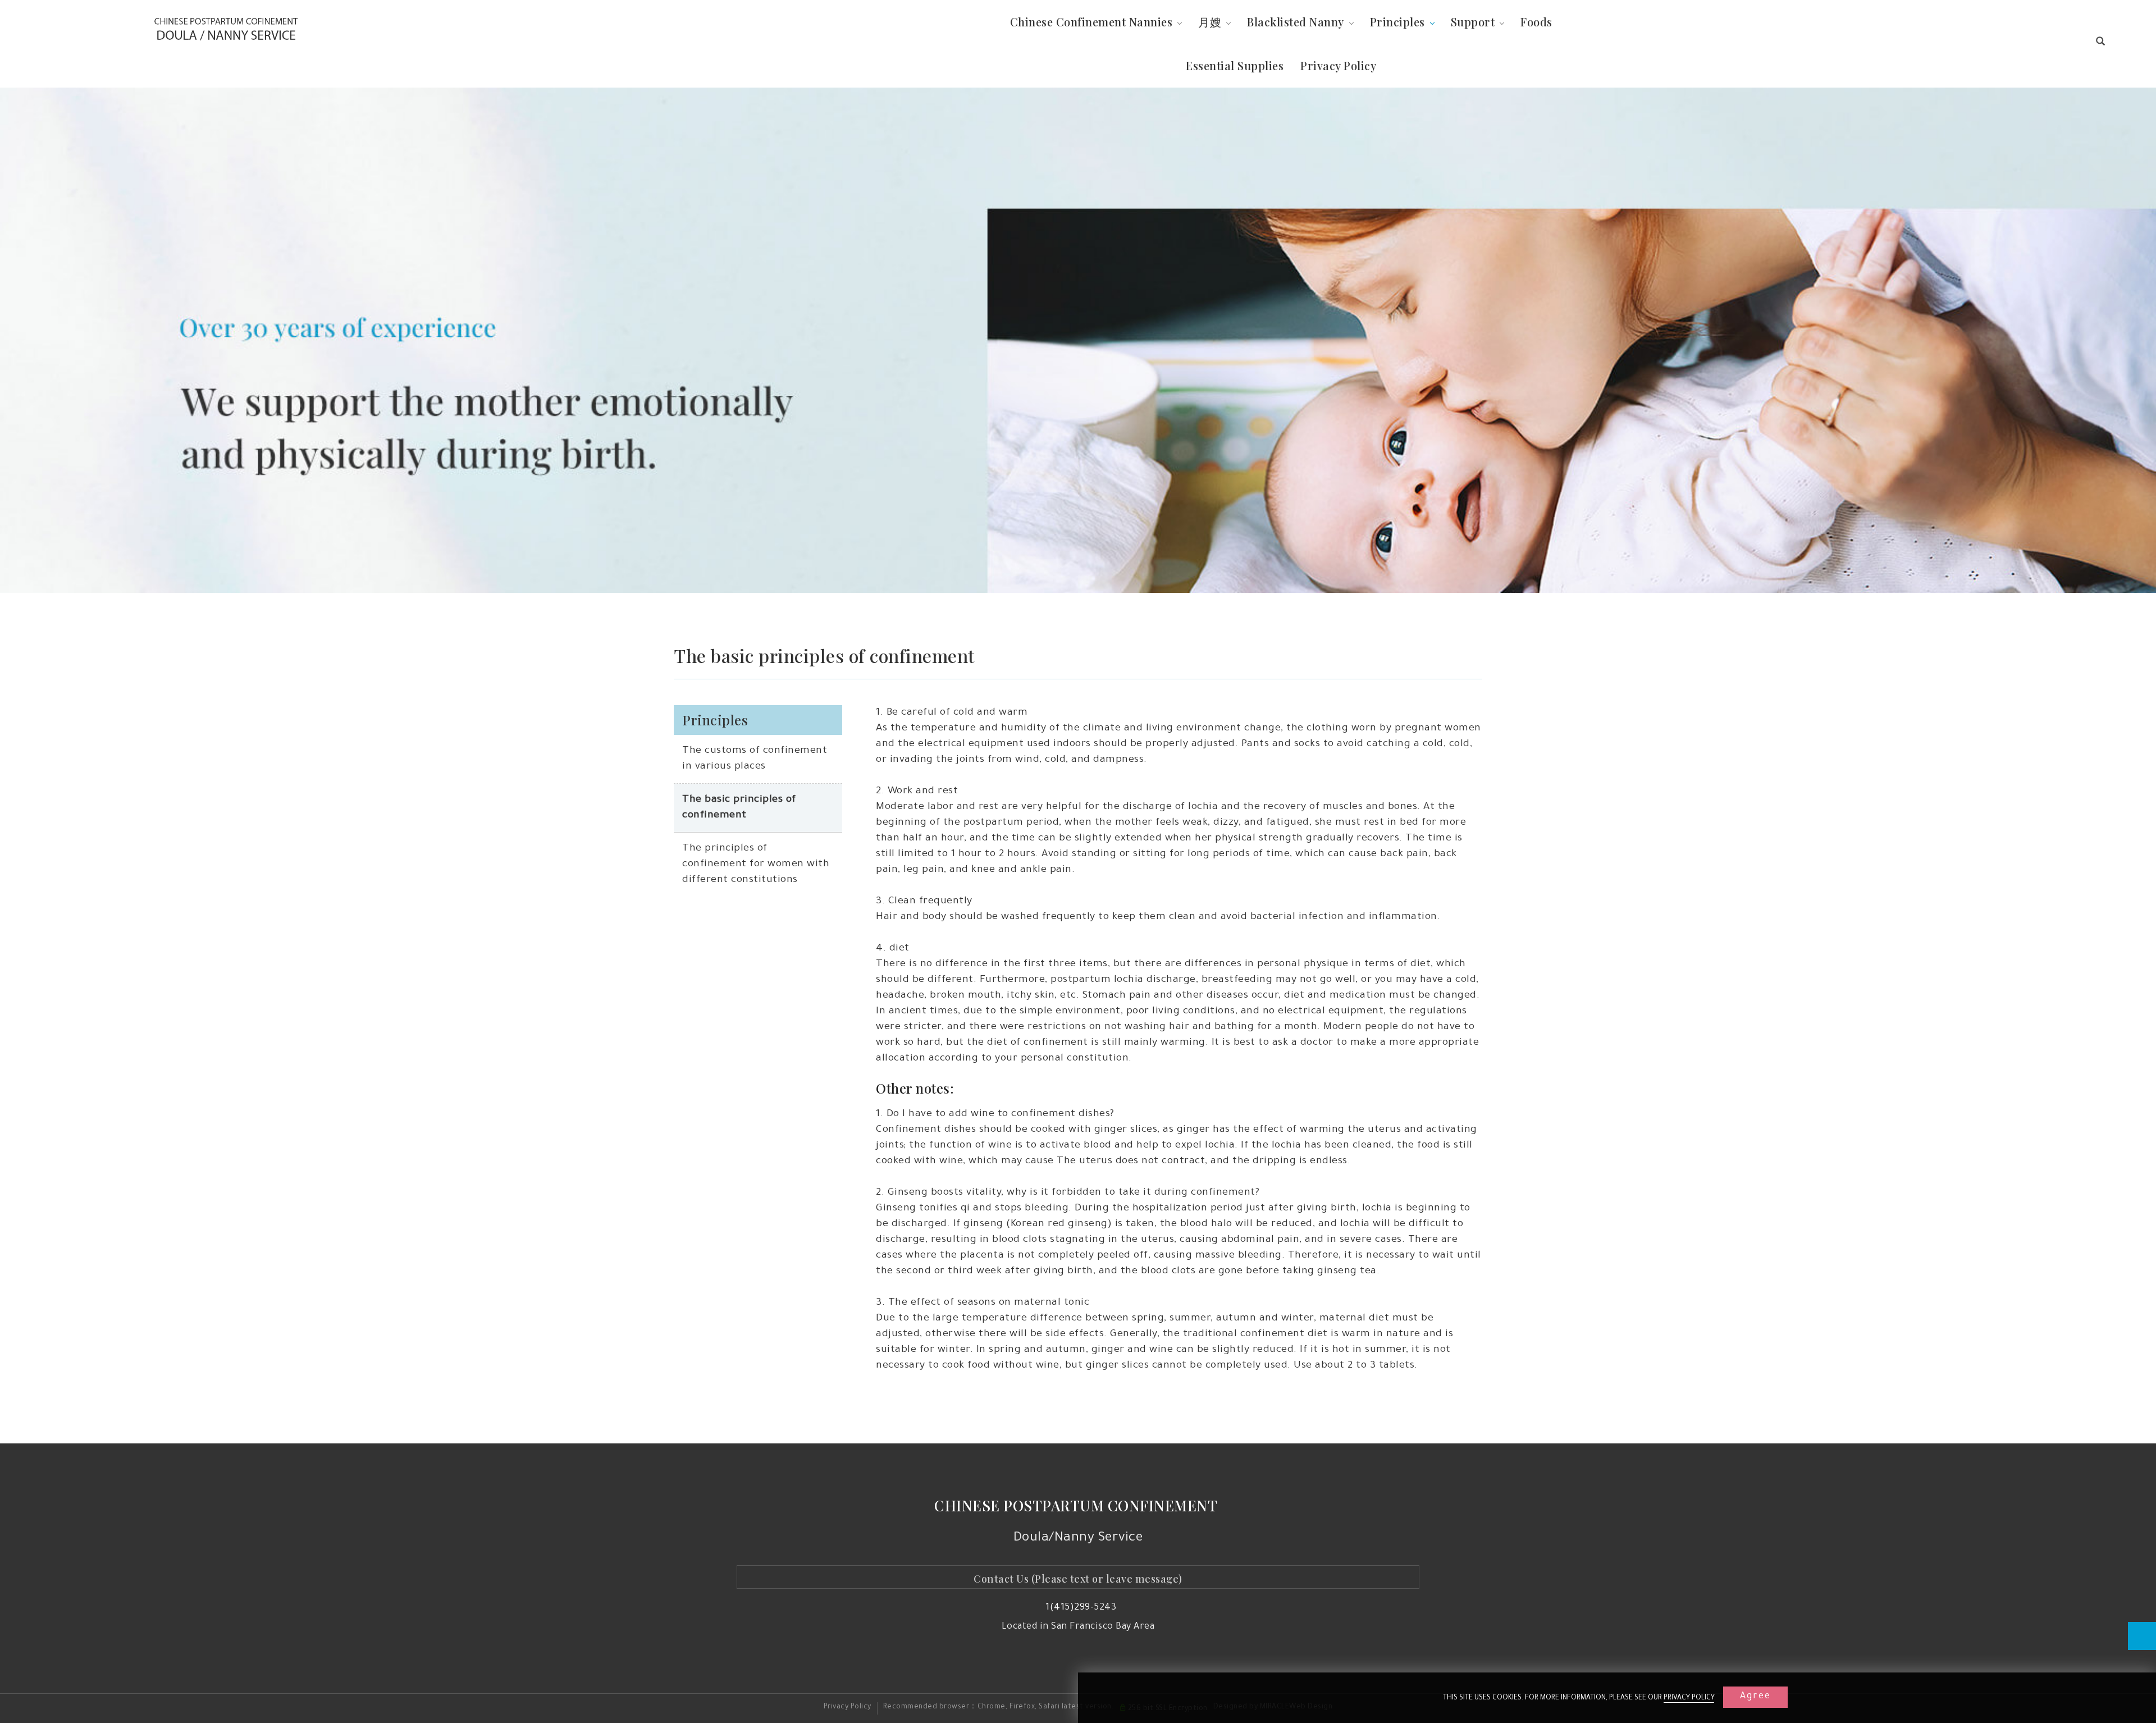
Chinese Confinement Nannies (1091, 22)
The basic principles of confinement (739, 808)
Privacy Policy (1689, 1698)
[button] (2101, 44)
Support (1473, 22)
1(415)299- (1070, 1608)
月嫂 (1210, 22)
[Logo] (226, 29)
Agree (1755, 1697)
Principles (1397, 22)
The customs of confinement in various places (755, 759)
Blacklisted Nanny (1296, 22)
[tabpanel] (1078, 340)
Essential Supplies (1235, 65)
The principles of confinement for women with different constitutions (756, 865)
